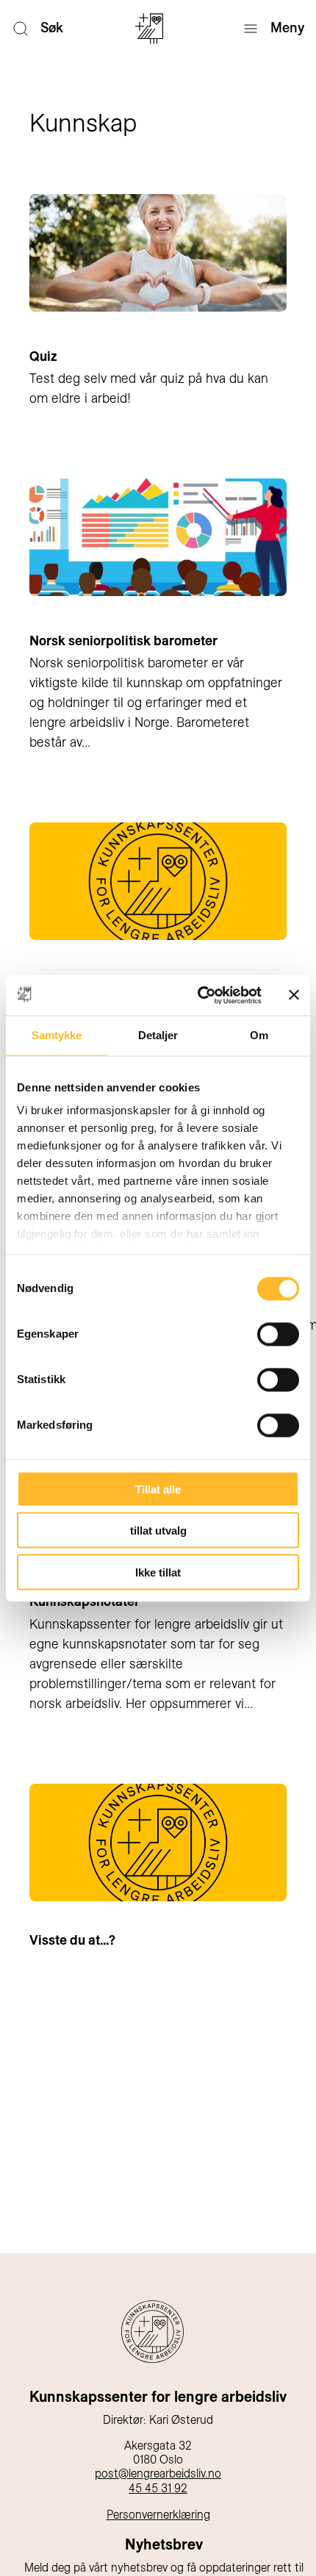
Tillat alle (158, 1489)
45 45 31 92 (158, 2488)
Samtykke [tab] (57, 1035)
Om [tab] (259, 1035)
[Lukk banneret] (294, 995)
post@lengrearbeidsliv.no (158, 2473)
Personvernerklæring (158, 2515)
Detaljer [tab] (158, 1035)
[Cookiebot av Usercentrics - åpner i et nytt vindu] (199, 995)
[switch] (278, 1334)
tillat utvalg (158, 1531)
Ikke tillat (158, 1572)
